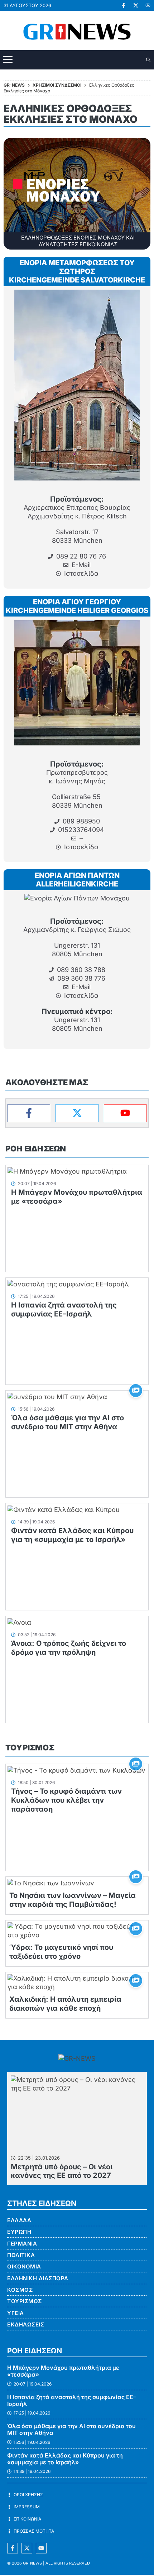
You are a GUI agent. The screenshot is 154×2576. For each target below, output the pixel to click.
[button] (149, 60)
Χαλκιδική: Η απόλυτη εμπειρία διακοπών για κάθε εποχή (65, 2004)
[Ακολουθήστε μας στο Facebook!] (124, 5)
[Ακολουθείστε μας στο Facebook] (13, 2548)
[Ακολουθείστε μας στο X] (27, 2548)
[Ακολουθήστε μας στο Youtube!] (148, 5)
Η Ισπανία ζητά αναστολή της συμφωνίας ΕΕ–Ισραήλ (64, 1309)
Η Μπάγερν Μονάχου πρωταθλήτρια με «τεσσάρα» (63, 2371)
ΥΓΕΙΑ (16, 2313)
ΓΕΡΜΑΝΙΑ (22, 2244)
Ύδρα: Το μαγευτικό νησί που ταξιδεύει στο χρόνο (61, 1952)
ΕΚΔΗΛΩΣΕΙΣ (26, 2324)
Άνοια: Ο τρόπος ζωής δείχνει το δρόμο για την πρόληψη (69, 1648)
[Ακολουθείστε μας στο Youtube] (41, 2548)
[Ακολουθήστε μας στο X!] (136, 5)
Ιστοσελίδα (81, 573)
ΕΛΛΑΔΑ (19, 2220)
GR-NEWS (32, 2563)
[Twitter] (77, 1113)
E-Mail (81, 565)
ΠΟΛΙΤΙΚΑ (21, 2255)
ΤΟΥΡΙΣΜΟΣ (30, 1748)
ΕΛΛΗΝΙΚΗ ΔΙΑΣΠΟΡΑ (38, 2278)
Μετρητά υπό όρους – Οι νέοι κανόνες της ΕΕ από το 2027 (62, 2171)
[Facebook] (29, 1113)
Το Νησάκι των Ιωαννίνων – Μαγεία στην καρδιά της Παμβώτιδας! (73, 1900)
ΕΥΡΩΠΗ (19, 2232)
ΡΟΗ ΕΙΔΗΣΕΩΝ (36, 1149)
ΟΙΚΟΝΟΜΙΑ (24, 2266)
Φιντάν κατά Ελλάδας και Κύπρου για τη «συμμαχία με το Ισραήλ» (72, 1535)
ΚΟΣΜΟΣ (20, 2290)
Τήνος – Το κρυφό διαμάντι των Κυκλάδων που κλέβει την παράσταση (66, 1800)
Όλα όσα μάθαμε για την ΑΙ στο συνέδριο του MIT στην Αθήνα (68, 1422)
